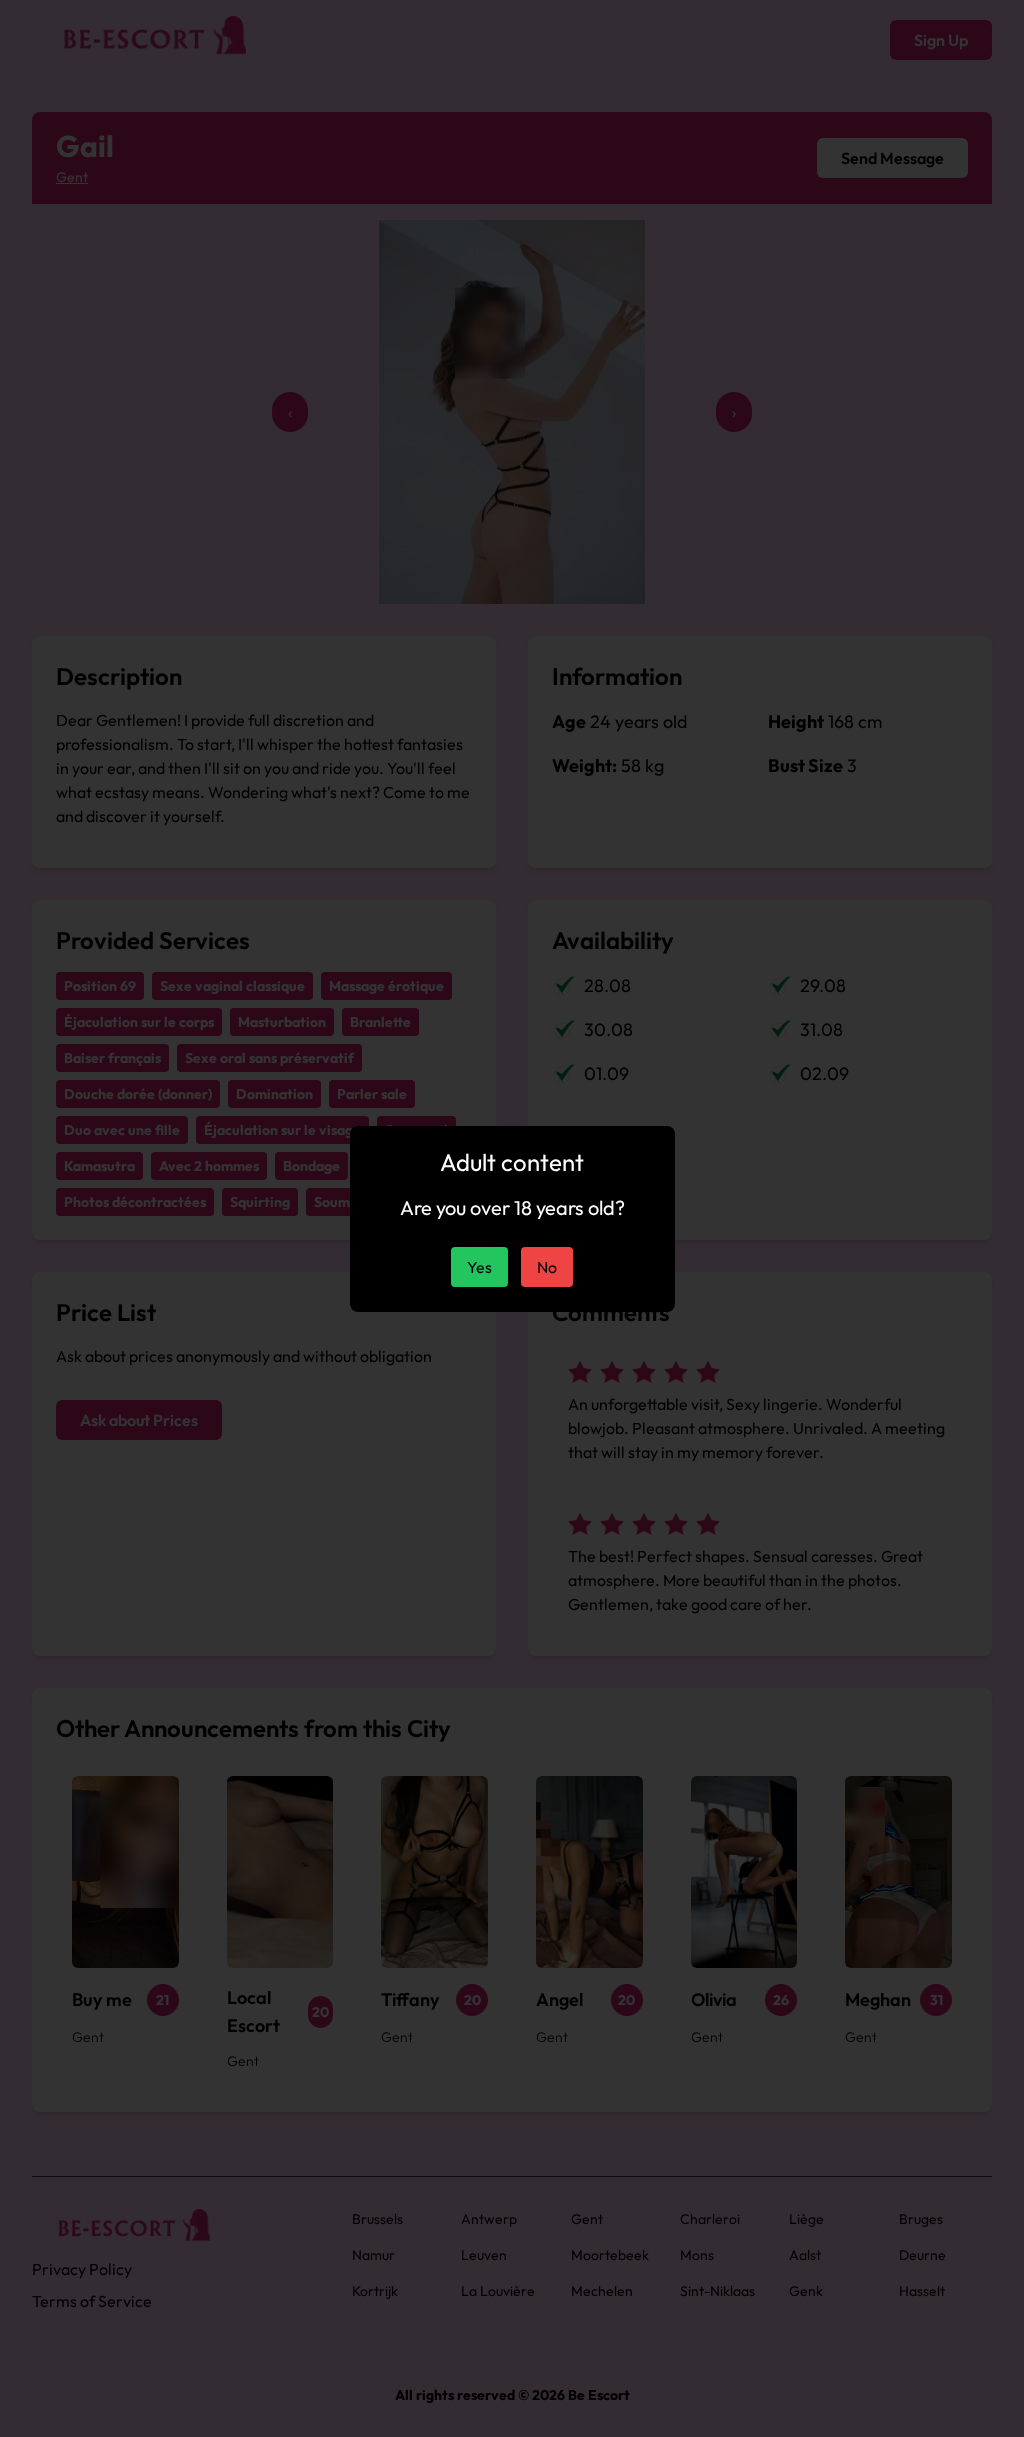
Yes (479, 1267)
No (547, 1267)
